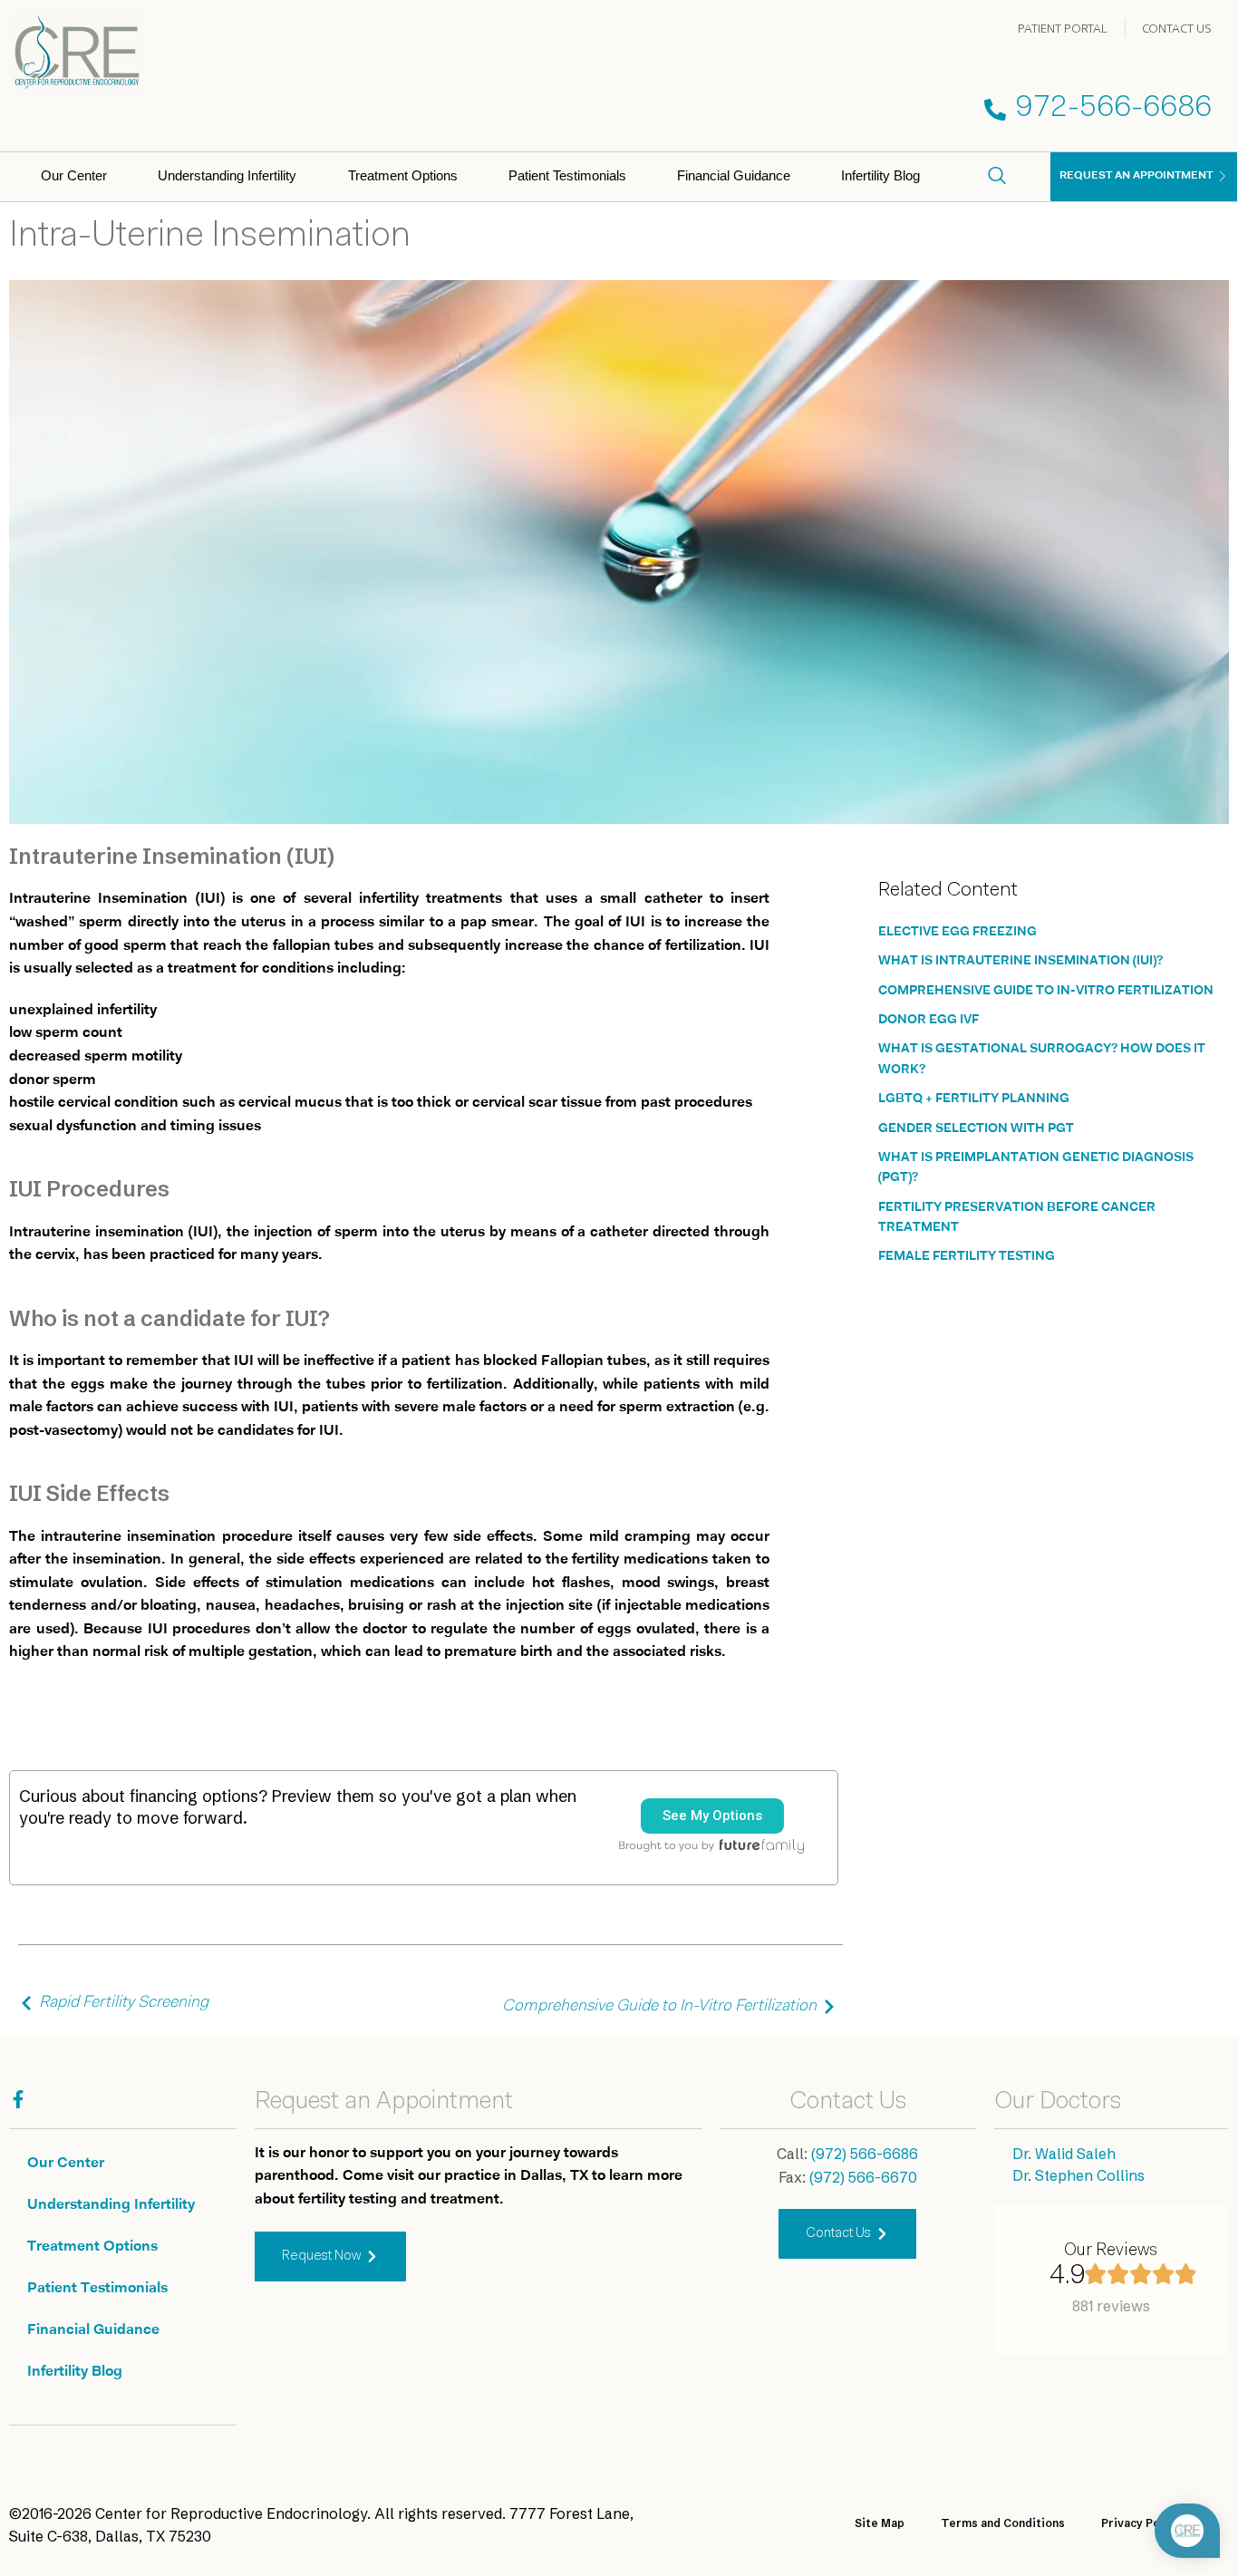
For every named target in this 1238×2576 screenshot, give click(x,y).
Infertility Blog (880, 175)
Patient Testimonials (567, 175)
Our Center (74, 175)
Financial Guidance (734, 175)
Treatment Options (403, 175)
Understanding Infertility (227, 175)
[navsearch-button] (997, 177)
